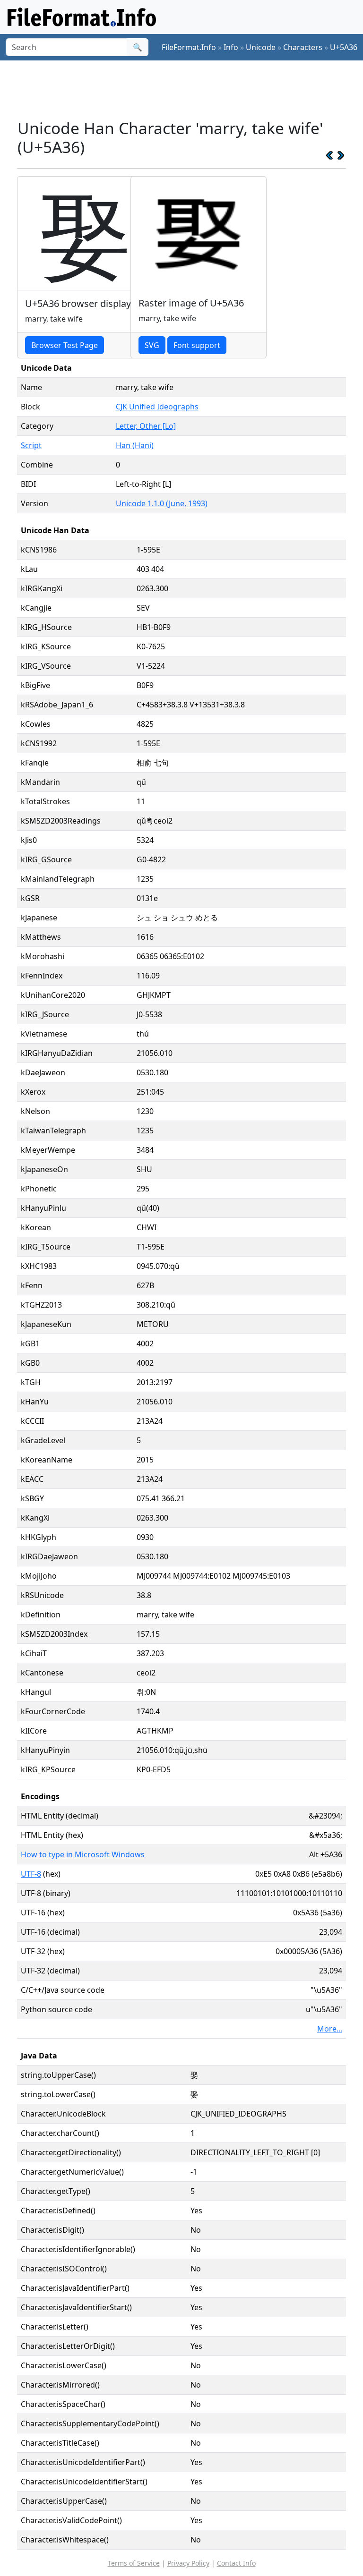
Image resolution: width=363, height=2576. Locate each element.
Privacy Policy (188, 2563)
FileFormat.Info (189, 47)
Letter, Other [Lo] (146, 426)
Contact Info (236, 2563)
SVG (152, 345)
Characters (303, 47)
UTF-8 (31, 1874)
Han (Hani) (135, 445)
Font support (197, 345)
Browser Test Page (65, 345)
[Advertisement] (189, 89)
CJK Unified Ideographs (157, 407)
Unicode (261, 47)
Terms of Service (134, 2563)
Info (231, 47)
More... (330, 2029)
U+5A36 (344, 47)
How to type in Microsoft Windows (83, 1854)
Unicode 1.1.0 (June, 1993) (162, 503)
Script (31, 445)
